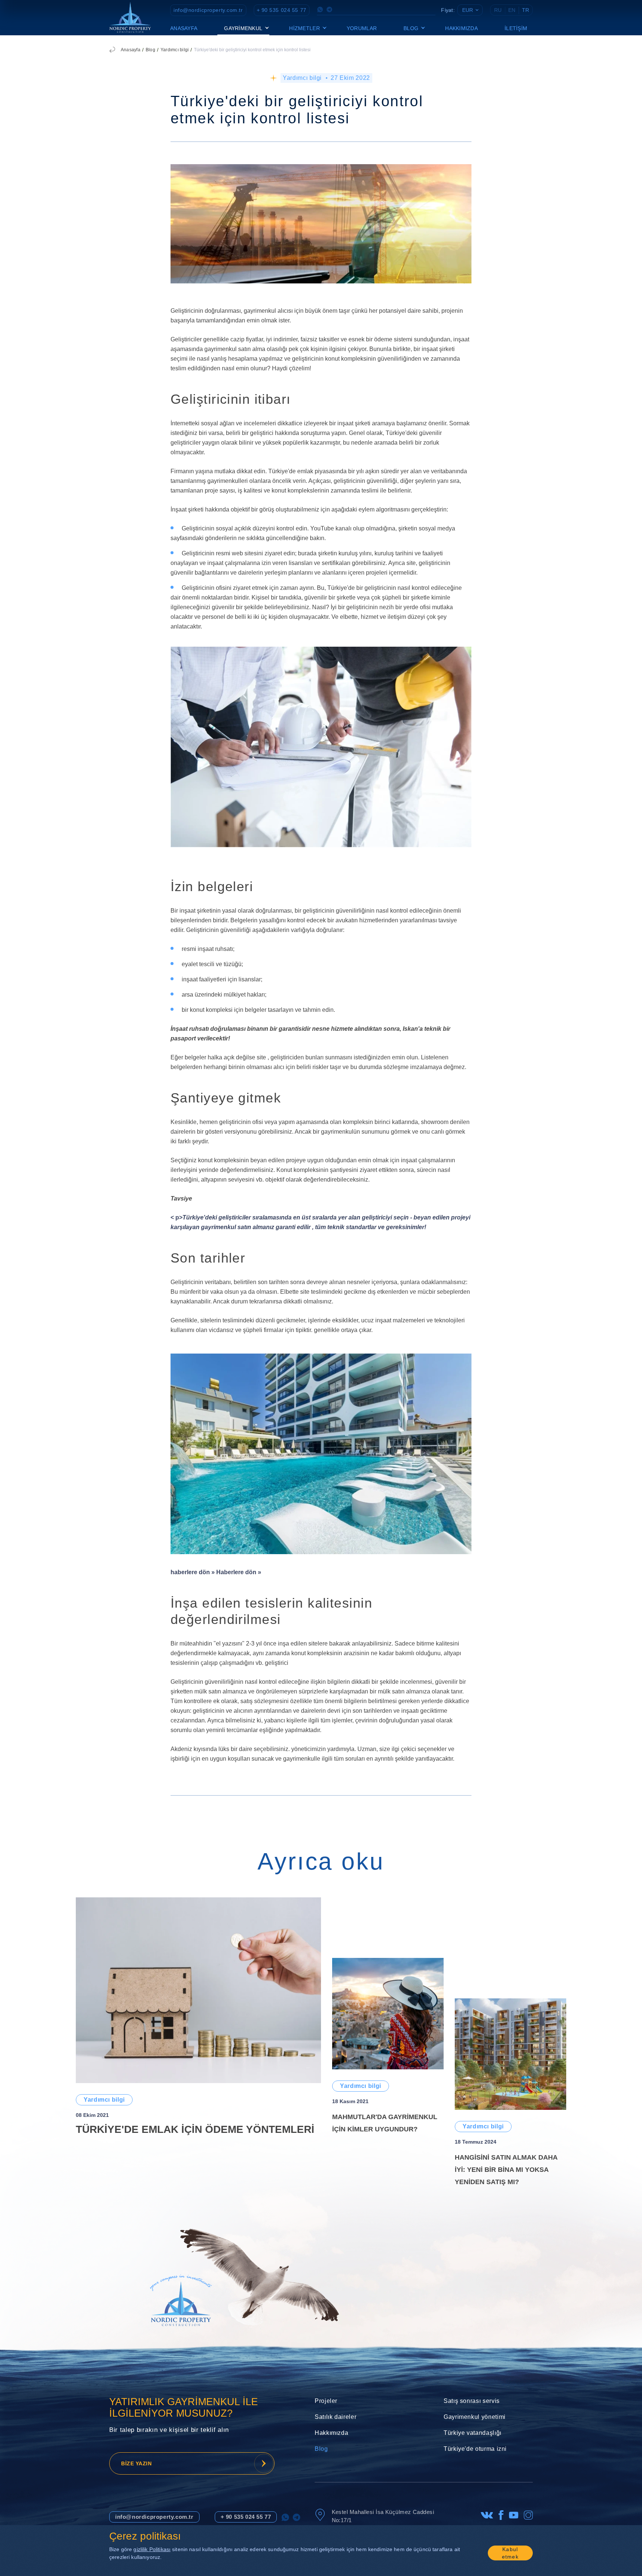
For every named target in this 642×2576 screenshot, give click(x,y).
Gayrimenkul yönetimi (475, 2417)
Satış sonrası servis (472, 2401)
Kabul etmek (510, 2553)
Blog (150, 50)
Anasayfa (184, 28)
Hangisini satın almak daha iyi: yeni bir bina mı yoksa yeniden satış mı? (506, 2170)
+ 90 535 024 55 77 (282, 10)
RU (498, 10)
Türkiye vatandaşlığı (473, 2433)
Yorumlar (362, 28)
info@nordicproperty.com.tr (208, 10)
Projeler (326, 2401)
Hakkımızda (461, 28)
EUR (468, 10)
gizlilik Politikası (152, 2549)
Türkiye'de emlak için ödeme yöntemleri (195, 2129)
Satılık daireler (335, 2417)
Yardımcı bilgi (175, 50)
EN (512, 10)
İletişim (516, 28)
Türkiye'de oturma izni (475, 2449)
